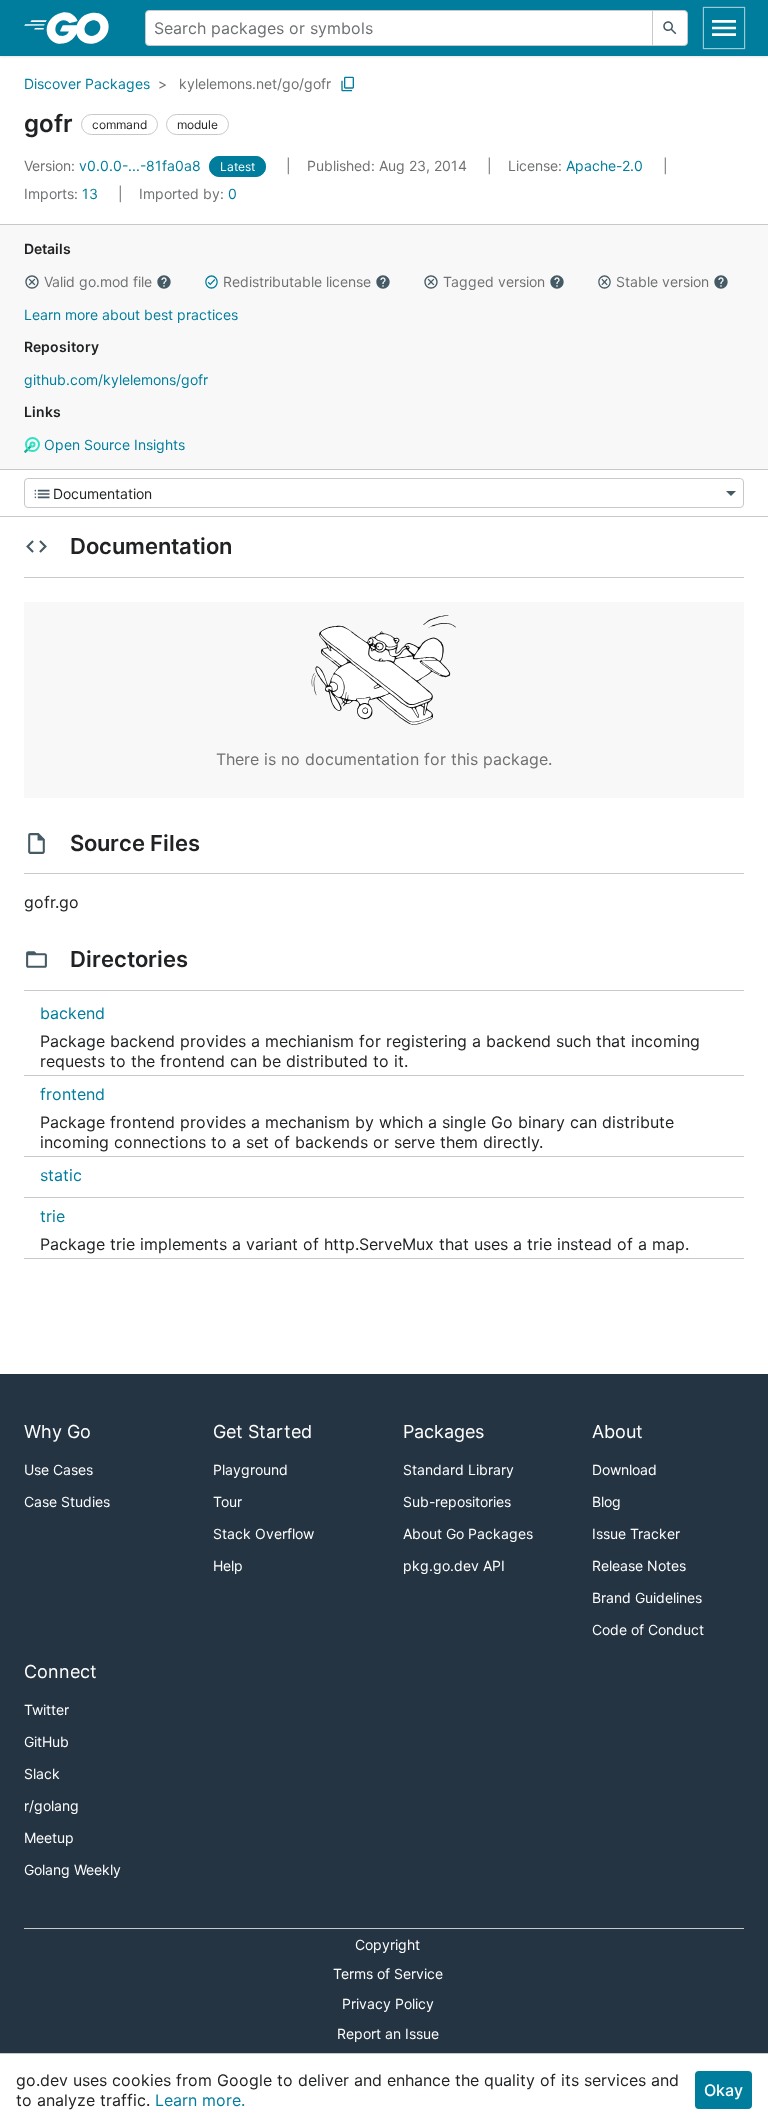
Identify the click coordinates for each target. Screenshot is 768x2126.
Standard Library (458, 1469)
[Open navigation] (724, 28)
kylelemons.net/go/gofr (255, 83)
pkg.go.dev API (454, 1565)
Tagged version (494, 281)
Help (228, 1565)
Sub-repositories (457, 1501)
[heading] (84, 28)
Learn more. (200, 2100)
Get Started (262, 1431)
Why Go (57, 1431)
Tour (227, 1501)
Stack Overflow (263, 1533)
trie (52, 1216)
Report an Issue (388, 2033)
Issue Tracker (636, 1533)
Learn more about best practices (131, 314)
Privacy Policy (388, 2003)
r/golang (51, 1805)
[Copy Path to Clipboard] (348, 84)
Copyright (387, 1944)
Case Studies (67, 1501)
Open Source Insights (112, 444)
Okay (723, 2090)
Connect (60, 1671)
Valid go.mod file (98, 281)
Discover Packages (87, 83)
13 (63, 193)
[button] (32, 282)
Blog (606, 1501)
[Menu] (384, 493)
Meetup (49, 1837)
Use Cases (58, 1469)
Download (624, 1469)
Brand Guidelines (647, 1597)
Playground (250, 1469)
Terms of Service (388, 1973)
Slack (42, 1773)
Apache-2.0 (604, 165)
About (617, 1431)
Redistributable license (297, 281)
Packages (443, 1431)
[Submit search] (670, 28)
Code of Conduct (648, 1629)
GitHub (46, 1741)
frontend (72, 1094)
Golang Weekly (72, 1869)
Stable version (662, 281)
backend (72, 1013)
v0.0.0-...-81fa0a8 (114, 165)
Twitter (46, 1709)
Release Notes (639, 1565)
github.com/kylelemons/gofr (116, 379)
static (61, 1175)
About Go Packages (468, 1533)
